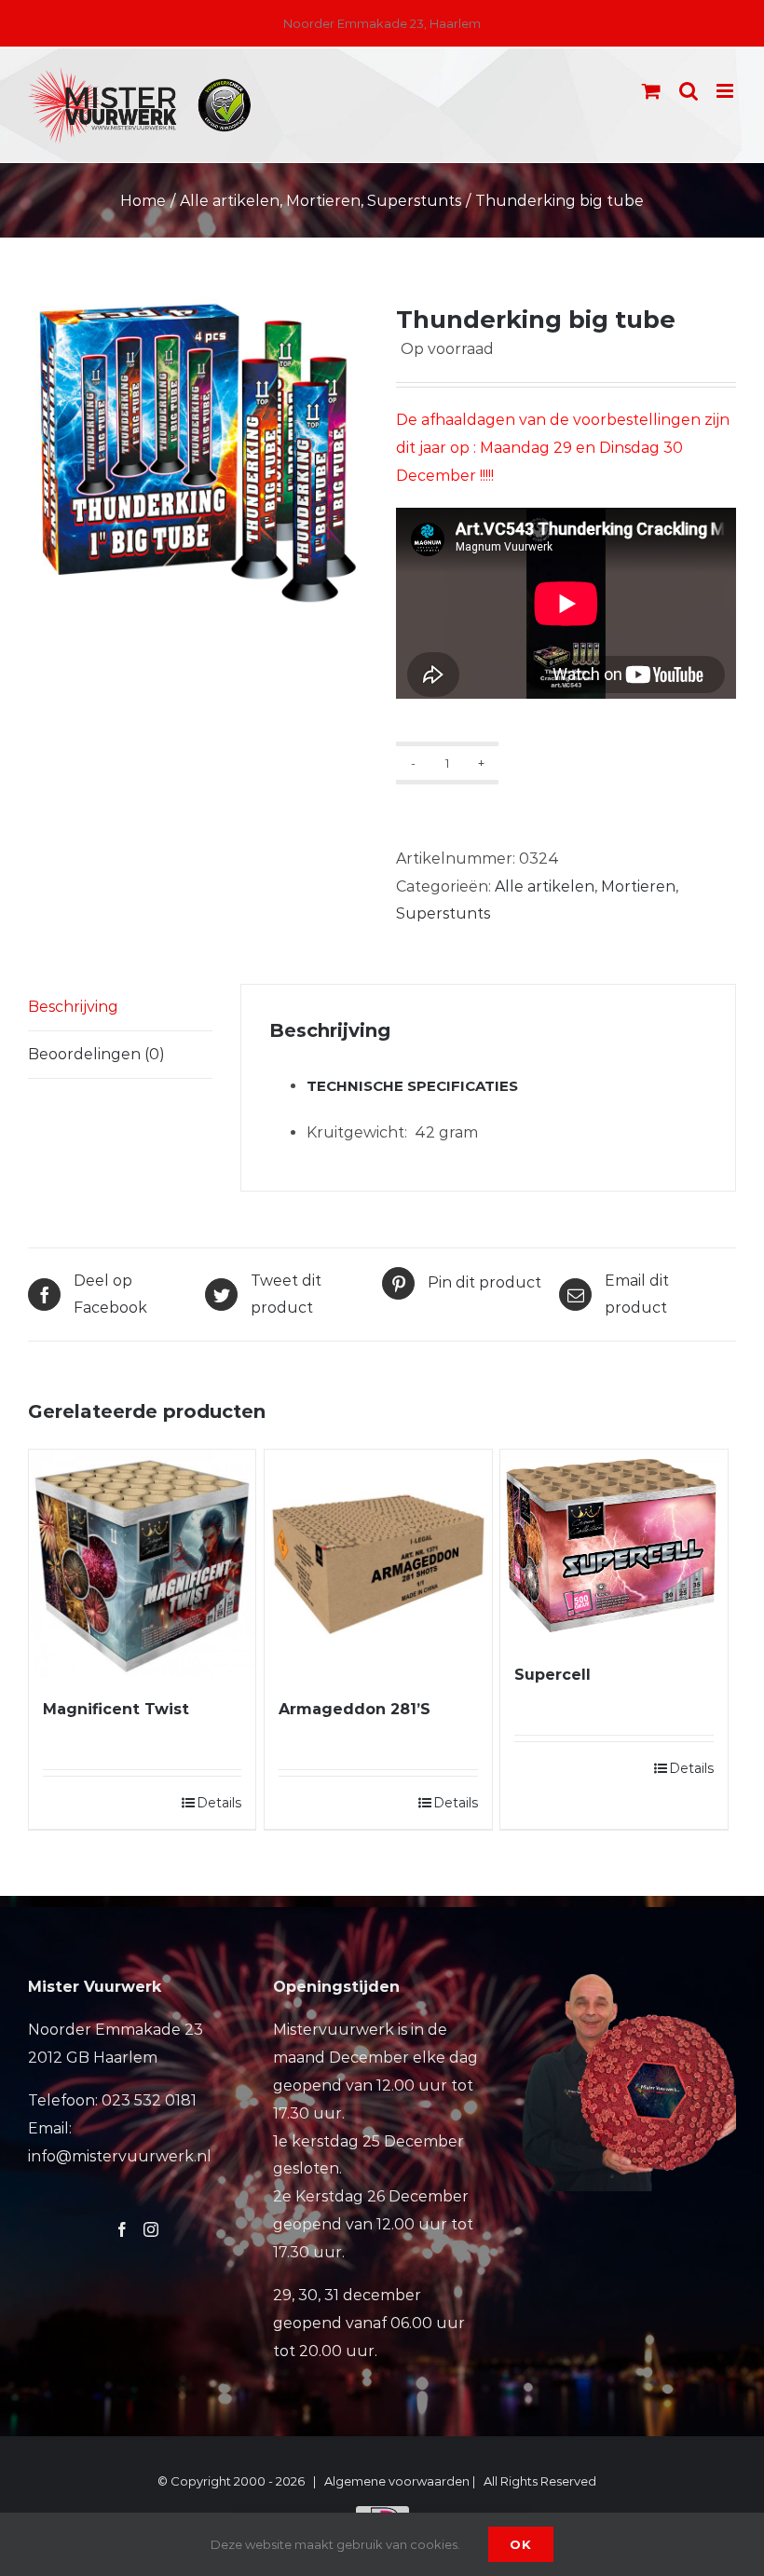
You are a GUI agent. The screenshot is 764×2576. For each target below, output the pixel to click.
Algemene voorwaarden (397, 2481)
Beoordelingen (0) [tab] (96, 1054)
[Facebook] (122, 2229)
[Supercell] (614, 1546)
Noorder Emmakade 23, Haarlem (382, 23)
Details (219, 1803)
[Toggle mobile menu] (726, 91)
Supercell (553, 1675)
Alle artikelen (545, 886)
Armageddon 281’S (355, 1709)
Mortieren (638, 886)
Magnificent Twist (116, 1709)
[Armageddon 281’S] (378, 1563)
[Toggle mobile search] (689, 91)
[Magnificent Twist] (142, 1563)
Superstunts (443, 913)
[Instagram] (151, 2229)
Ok (521, 2544)
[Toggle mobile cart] (651, 91)
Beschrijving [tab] (73, 1007)
